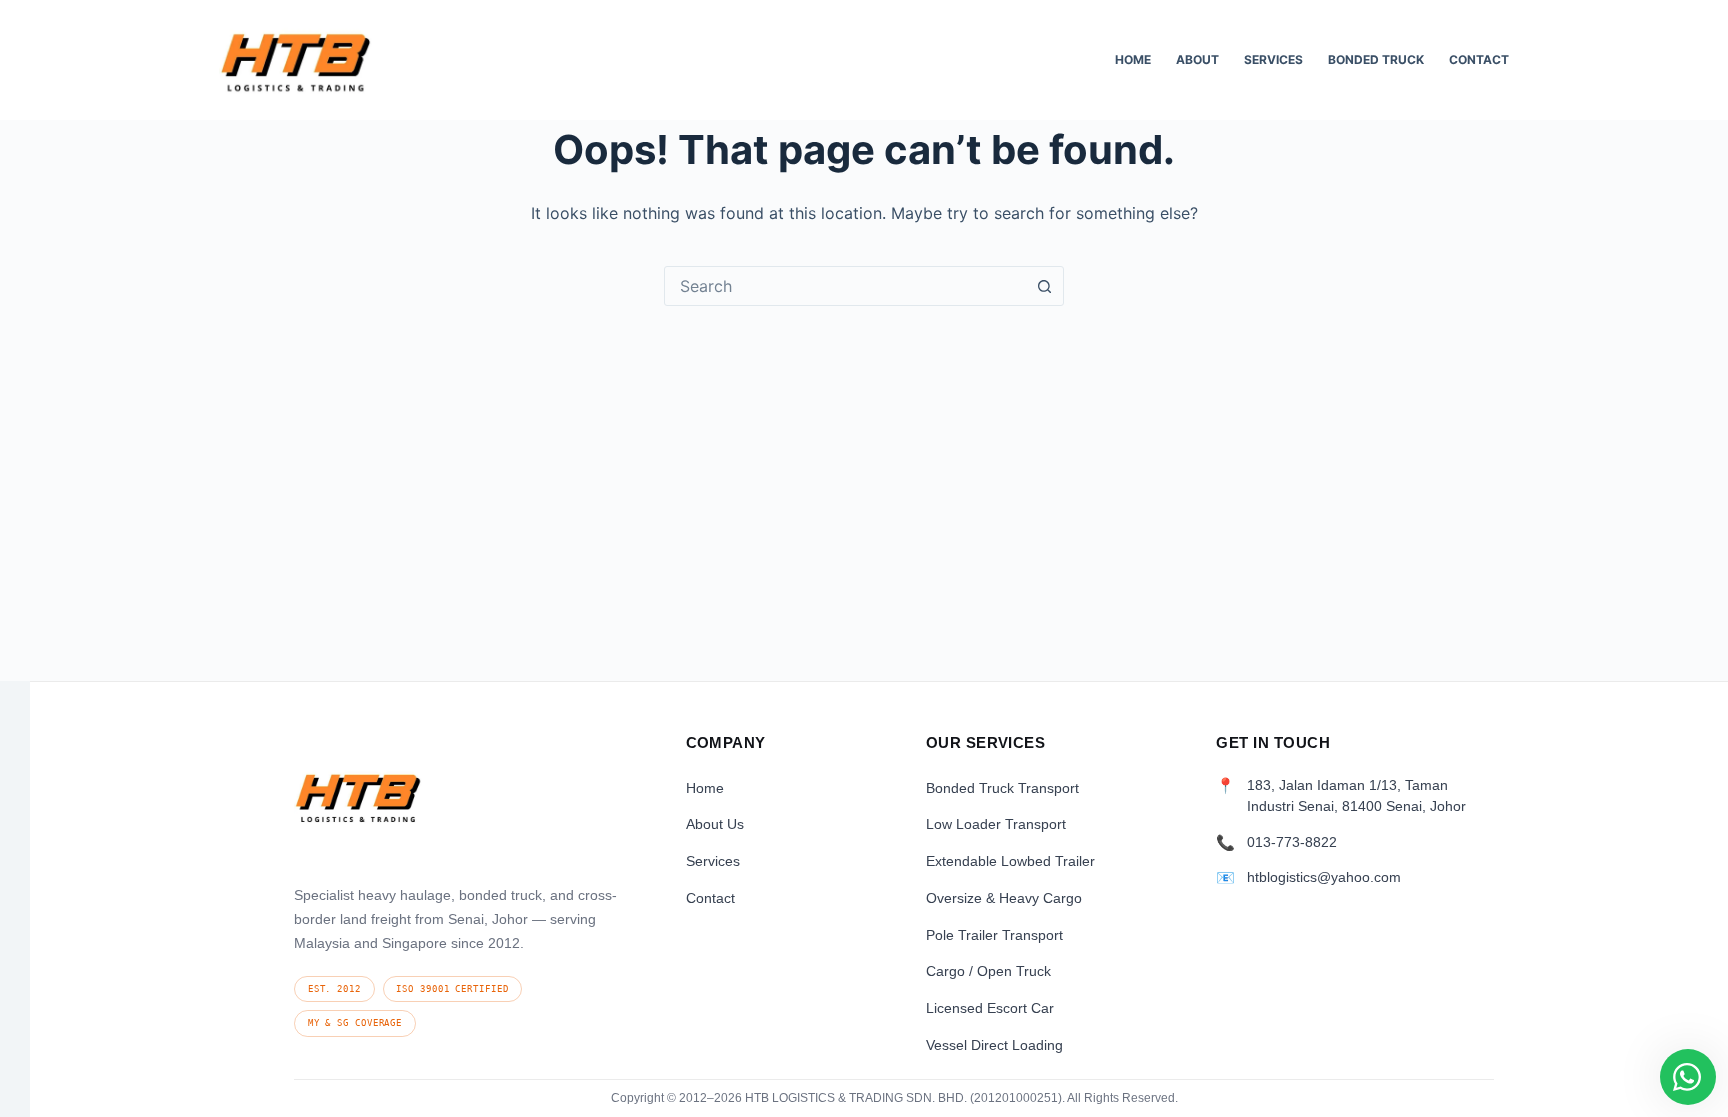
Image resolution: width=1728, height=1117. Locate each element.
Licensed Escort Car (990, 1008)
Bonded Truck (1376, 59)
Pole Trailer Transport (994, 935)
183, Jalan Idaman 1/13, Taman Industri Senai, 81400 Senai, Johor (1356, 796)
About (1197, 59)
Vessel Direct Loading (994, 1045)
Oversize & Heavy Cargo (1004, 898)
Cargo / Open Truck (988, 971)
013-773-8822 (1292, 842)
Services (1273, 59)
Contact (1479, 59)
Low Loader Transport (996, 824)
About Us (715, 824)
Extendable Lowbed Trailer (1010, 861)
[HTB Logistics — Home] (358, 803)
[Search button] (1044, 286)
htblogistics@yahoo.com (1324, 877)
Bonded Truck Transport (1002, 788)
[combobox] (845, 286)
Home (1133, 59)
